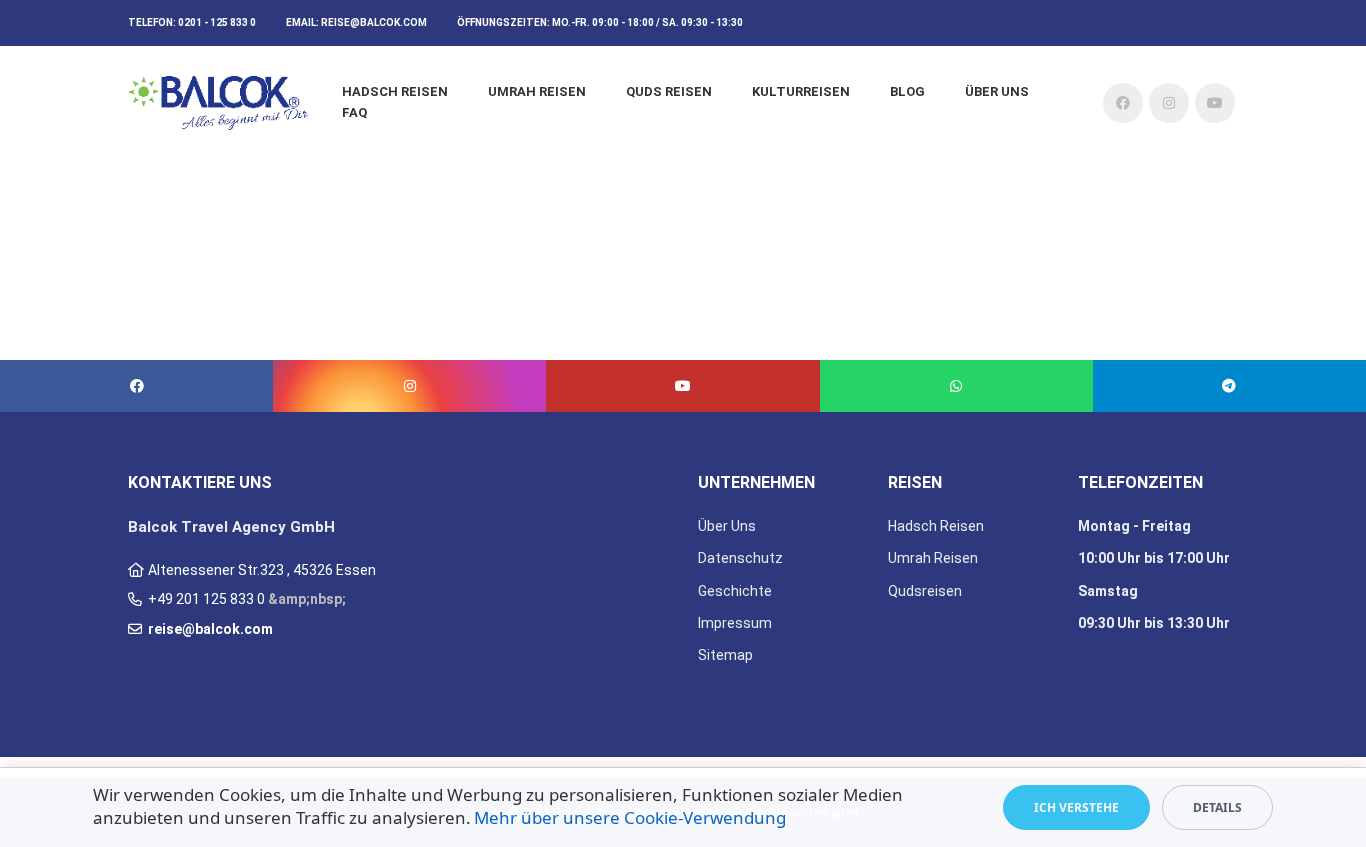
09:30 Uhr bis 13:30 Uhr (1154, 623)
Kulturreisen (801, 91)
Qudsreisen (925, 591)
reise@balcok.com (374, 22)
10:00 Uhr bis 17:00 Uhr (1154, 558)
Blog (907, 91)
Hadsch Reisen (395, 91)
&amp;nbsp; (307, 599)
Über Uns (727, 526)
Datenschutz (740, 558)
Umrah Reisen (537, 91)
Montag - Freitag (1134, 526)
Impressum (735, 623)
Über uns (997, 91)
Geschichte (735, 591)
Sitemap (725, 655)
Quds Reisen (669, 91)
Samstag (1108, 591)
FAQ (354, 112)
